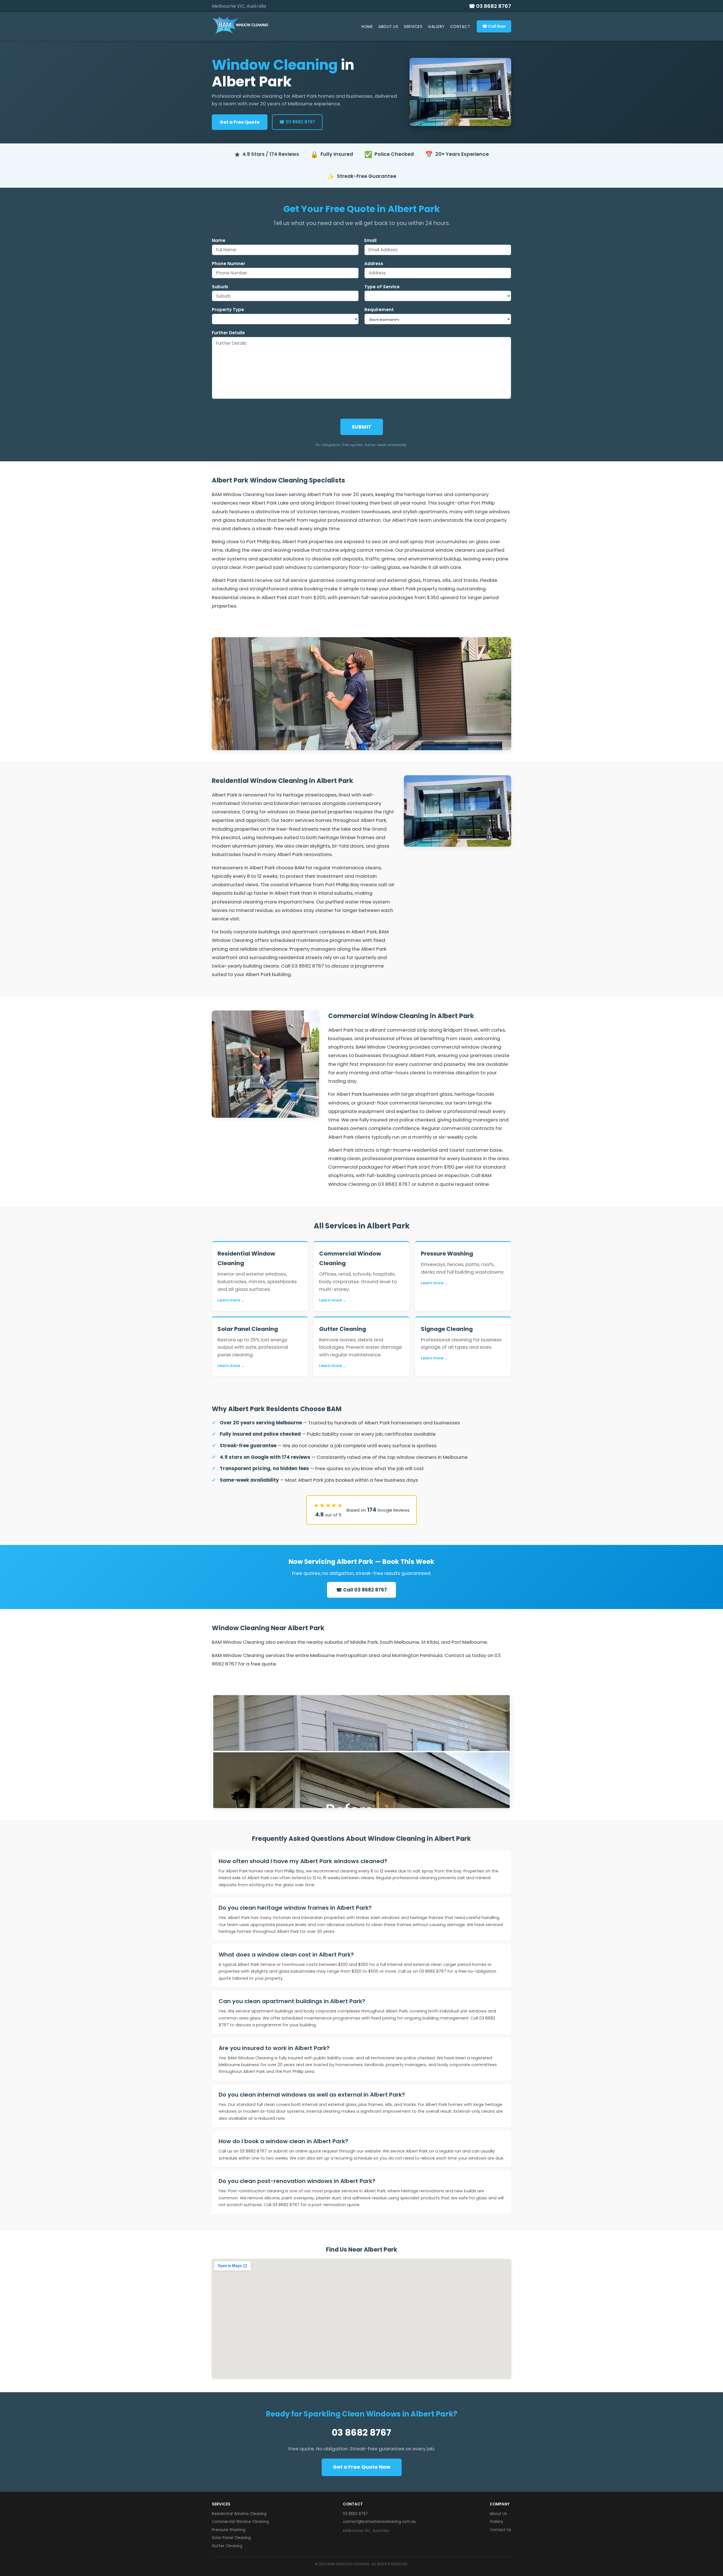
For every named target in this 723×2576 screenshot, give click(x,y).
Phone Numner (230, 264)
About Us (388, 27)
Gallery (436, 27)
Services (413, 27)
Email (372, 241)
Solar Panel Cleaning (231, 2538)
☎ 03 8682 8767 (490, 6)
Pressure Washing (229, 2530)
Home (367, 27)
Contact (460, 27)
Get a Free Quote (240, 122)
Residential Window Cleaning (239, 2514)
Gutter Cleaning (227, 2546)
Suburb (222, 287)
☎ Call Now (494, 26)
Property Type (228, 310)
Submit (362, 427)
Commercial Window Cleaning (240, 2522)
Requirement (379, 310)
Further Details (228, 333)
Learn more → (231, 1300)
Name (220, 241)
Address (375, 264)
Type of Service (384, 287)
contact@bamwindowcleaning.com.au (379, 2522)
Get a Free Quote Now (362, 2467)
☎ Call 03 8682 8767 (361, 1590)
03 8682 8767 (361, 2432)
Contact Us (500, 2530)
